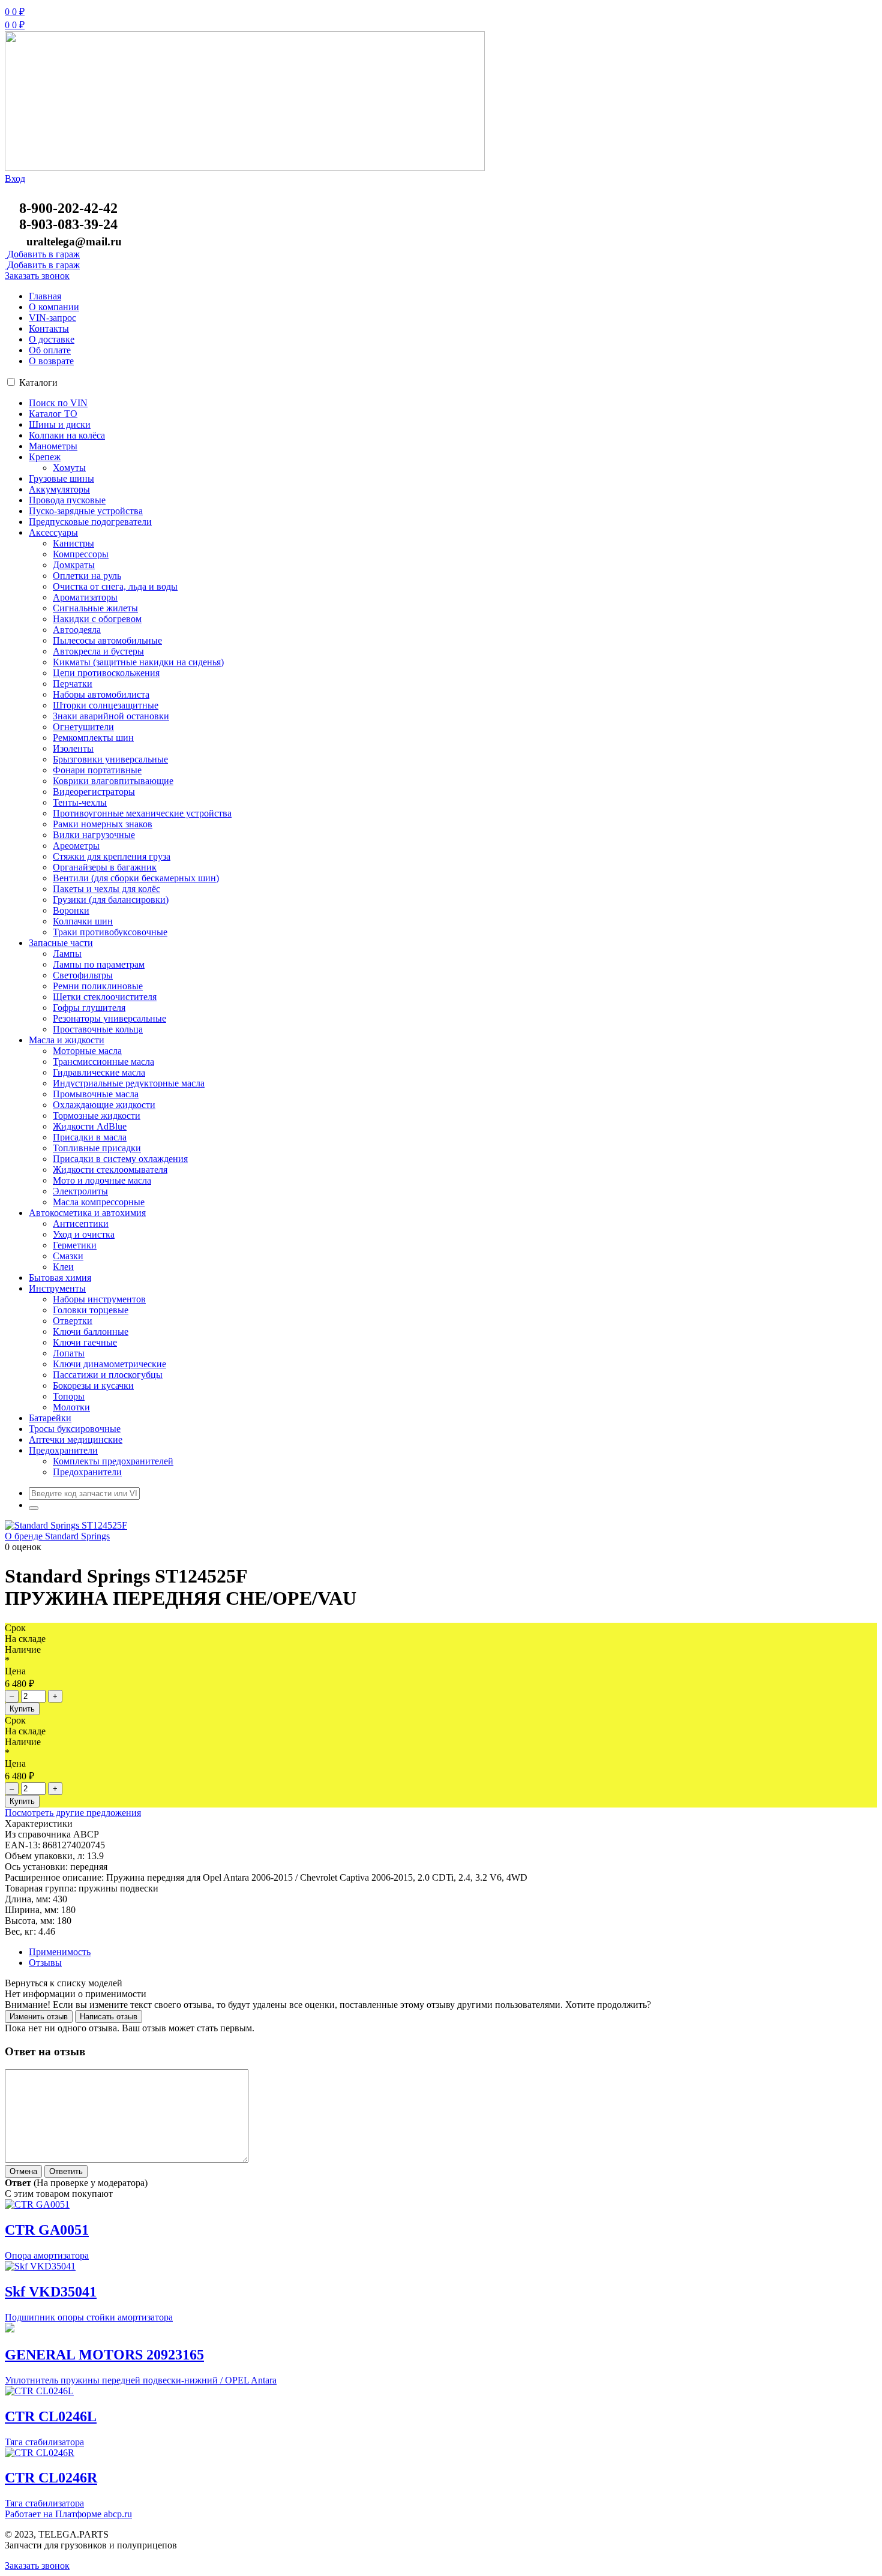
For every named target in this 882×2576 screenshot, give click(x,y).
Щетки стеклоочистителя (105, 997)
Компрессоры (81, 554)
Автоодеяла (77, 630)
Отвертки (73, 1321)
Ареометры (76, 846)
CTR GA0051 (47, 2230)
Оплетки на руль (87, 576)
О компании (54, 307)
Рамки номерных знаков (103, 824)
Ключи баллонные (91, 1331)
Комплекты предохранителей (113, 1461)
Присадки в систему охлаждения (120, 1159)
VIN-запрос (52, 318)
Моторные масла (87, 1051)
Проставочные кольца (98, 1029)
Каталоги (38, 382)
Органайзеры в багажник (105, 867)
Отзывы (45, 1963)
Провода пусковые (67, 500)
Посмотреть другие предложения (73, 1813)
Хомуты (69, 468)
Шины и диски (60, 424)
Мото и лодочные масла (102, 1180)
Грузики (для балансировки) (111, 900)
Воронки (71, 910)
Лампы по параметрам (99, 964)
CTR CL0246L (51, 2416)
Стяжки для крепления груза (112, 856)
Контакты (49, 328)
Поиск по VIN (58, 403)
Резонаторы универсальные (109, 1018)
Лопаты (69, 1353)
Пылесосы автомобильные (107, 640)
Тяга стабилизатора (44, 2442)
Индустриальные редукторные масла (129, 1083)
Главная (45, 296)
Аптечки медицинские (76, 1439)
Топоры (69, 1396)
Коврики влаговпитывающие (113, 781)
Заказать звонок (37, 276)
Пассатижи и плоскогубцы (108, 1375)
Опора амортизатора (47, 2255)
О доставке (52, 339)
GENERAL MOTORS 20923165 (104, 2355)
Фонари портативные (97, 770)
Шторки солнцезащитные (106, 705)
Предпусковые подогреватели (90, 522)
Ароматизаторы (85, 597)
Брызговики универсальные (110, 759)
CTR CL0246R (51, 2478)
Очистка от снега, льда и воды (115, 586)
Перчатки (73, 684)
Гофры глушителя (89, 1008)
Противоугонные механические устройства (142, 813)
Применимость (60, 1952)
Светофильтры (83, 975)
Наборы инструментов (99, 1299)
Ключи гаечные (85, 1342)
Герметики (75, 1245)
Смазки (68, 1256)
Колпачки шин (83, 921)
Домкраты (74, 565)
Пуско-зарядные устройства (86, 511)
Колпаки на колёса (67, 435)
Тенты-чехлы (80, 802)
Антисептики (81, 1224)
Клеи (63, 1267)
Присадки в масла (90, 1137)
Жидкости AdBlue (90, 1126)
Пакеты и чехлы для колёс (106, 889)
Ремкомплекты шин (93, 738)
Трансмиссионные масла (103, 1062)
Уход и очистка (84, 1234)
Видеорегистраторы (94, 792)
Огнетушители (83, 727)
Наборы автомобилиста (101, 694)
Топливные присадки (97, 1148)
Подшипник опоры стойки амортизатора (89, 2317)
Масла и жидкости (67, 1040)
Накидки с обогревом (97, 619)
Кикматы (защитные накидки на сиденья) (138, 662)
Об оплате (50, 350)
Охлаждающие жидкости (104, 1105)
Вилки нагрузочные (94, 835)
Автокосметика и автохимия (87, 1213)
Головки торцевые (91, 1310)
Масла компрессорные (99, 1202)
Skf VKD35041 (51, 2292)
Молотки (71, 1407)
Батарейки (50, 1418)
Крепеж (45, 457)
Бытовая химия (60, 1278)
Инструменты (57, 1288)
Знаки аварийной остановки (111, 716)
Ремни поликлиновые (98, 986)
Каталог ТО (53, 414)
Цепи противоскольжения (106, 673)
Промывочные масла (96, 1094)
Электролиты (80, 1191)
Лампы (67, 954)
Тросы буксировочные (75, 1429)
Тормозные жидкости (97, 1116)
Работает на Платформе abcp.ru (68, 2514)
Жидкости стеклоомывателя (110, 1170)
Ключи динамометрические (109, 1364)
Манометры (53, 446)
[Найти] (34, 1508)
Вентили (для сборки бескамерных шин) (136, 878)
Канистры (73, 543)
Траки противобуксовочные (110, 932)
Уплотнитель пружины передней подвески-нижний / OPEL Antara (141, 2380)
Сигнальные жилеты (95, 608)
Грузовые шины (61, 478)
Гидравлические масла (99, 1072)
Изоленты (73, 748)
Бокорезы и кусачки (93, 1385)
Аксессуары (53, 532)
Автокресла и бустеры (98, 651)
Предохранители (63, 1450)
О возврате (51, 361)
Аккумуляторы (59, 489)
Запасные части (61, 943)
